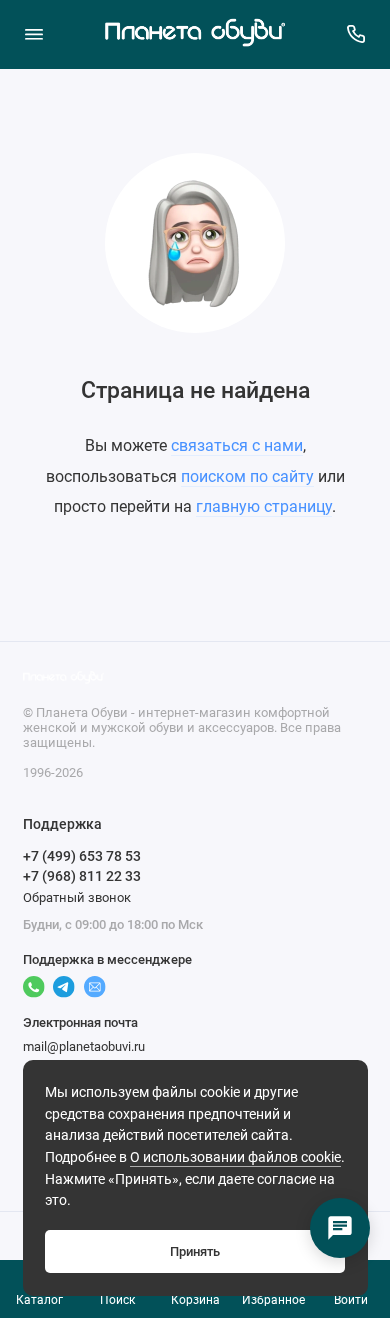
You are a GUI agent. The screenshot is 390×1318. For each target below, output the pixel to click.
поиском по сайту (247, 476)
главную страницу (264, 506)
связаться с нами (237, 445)
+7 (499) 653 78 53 (82, 856)
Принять (195, 1251)
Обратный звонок (77, 897)
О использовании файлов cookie (235, 1157)
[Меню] (34, 34)
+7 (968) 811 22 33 (82, 876)
